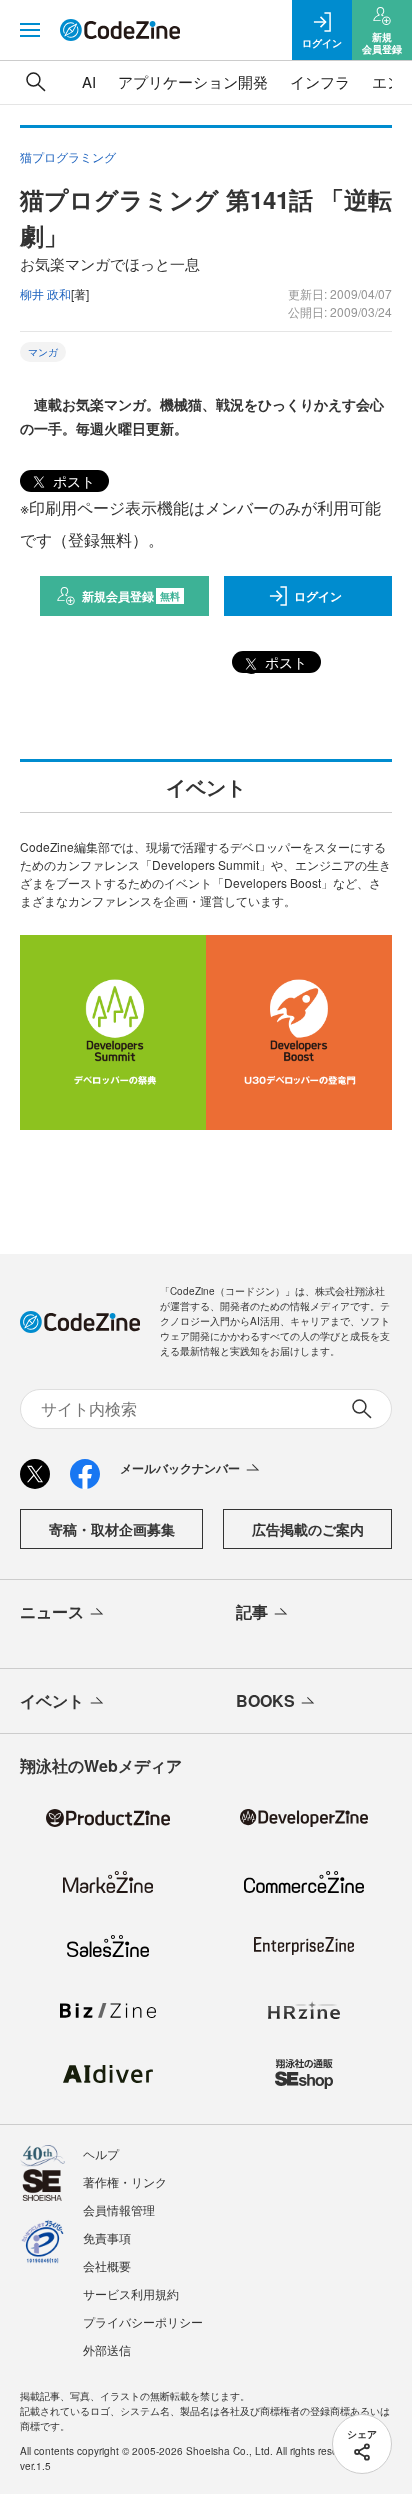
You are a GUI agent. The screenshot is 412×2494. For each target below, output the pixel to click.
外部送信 (107, 2349)
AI (89, 81)
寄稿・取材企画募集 (112, 1529)
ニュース (52, 1611)
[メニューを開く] (30, 30)
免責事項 (107, 2237)
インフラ (320, 81)
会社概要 (107, 2265)
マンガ (43, 352)
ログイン (318, 596)
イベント (52, 1700)
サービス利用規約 (131, 2293)
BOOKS (265, 1700)
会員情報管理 (119, 2209)
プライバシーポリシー (143, 2321)
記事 (252, 1611)
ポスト (72, 481)
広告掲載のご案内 (308, 1529)
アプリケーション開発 (193, 81)
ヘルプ (101, 2153)
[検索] (36, 82)
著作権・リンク (125, 2181)
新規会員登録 (131, 596)
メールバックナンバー (180, 1468)
